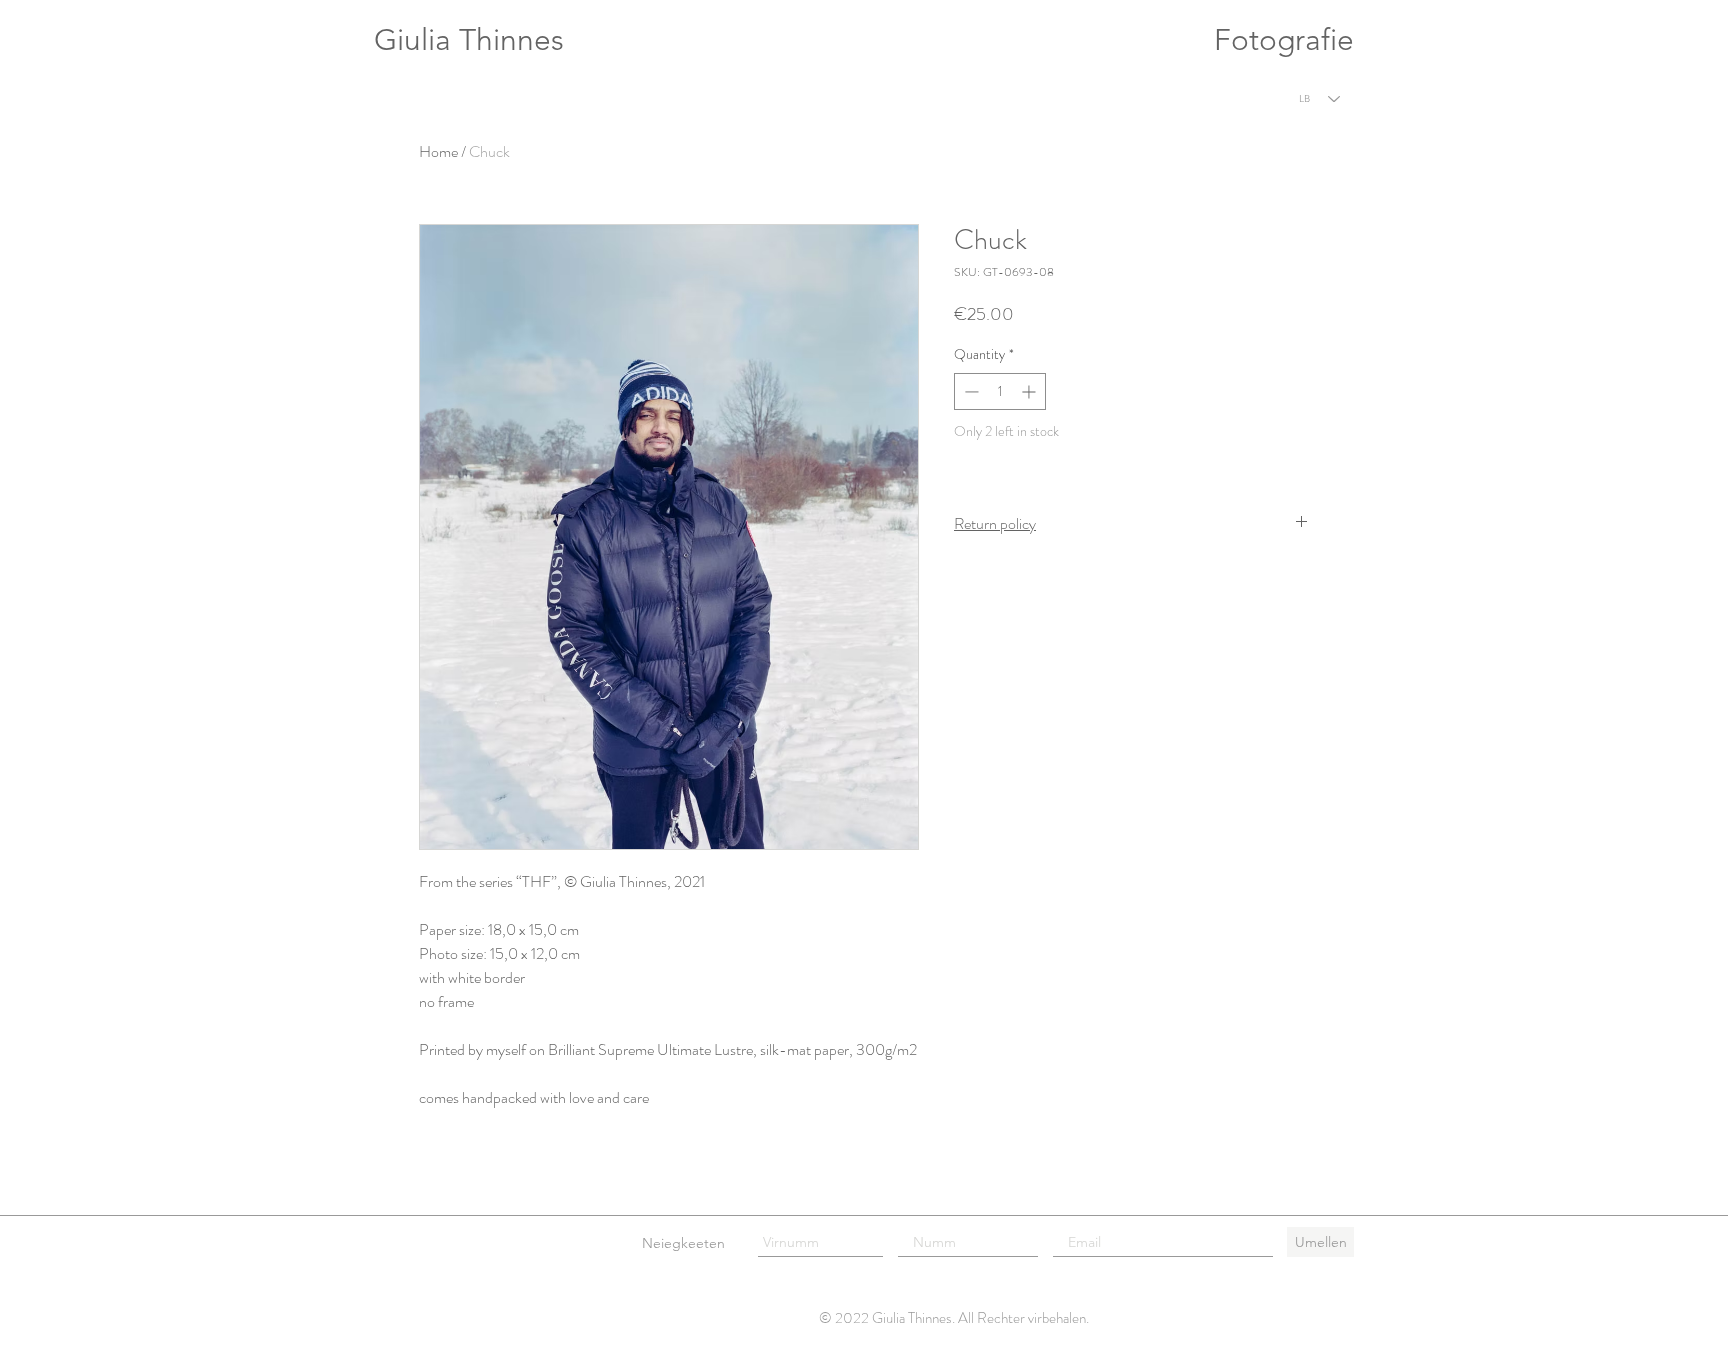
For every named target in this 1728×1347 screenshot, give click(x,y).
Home (438, 151)
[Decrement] (969, 391)
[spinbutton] (1000, 391)
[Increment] (1030, 391)
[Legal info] (407, 1242)
